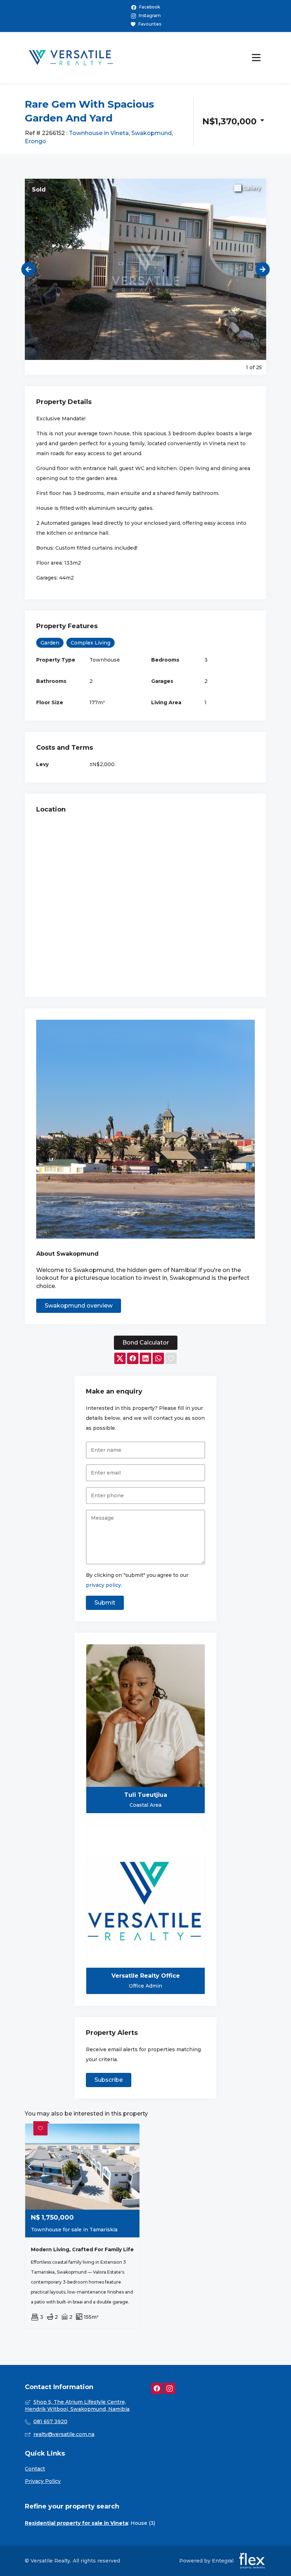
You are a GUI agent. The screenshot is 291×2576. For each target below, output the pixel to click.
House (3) (143, 2523)
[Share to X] (120, 1359)
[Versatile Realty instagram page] (170, 2389)
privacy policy (103, 1585)
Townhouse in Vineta (99, 133)
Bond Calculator (146, 1343)
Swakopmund (152, 133)
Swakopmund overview (79, 1306)
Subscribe (109, 2080)
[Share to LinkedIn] (145, 1359)
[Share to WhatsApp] (158, 1359)
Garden (50, 643)
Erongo (35, 141)
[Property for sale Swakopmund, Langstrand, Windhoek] (71, 58)
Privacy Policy (43, 2481)
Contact (35, 2469)
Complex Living (90, 643)
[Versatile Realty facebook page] (157, 2389)
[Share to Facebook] (133, 1359)
